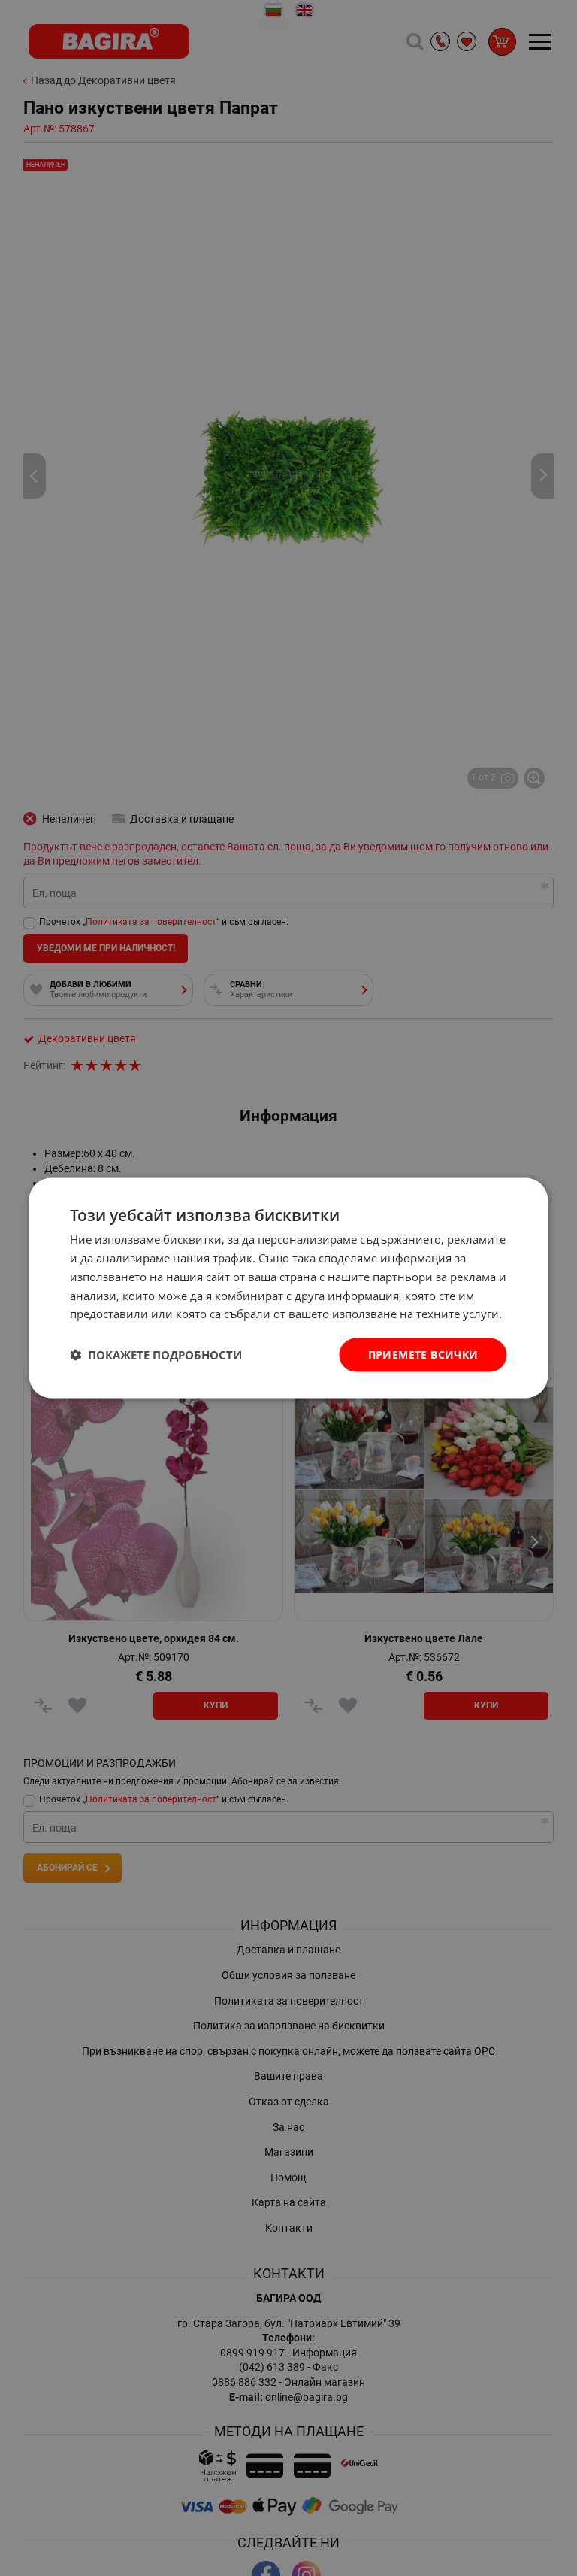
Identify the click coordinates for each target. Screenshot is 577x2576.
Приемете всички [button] (423, 1355)
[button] (156, 1355)
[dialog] (288, 1288)
